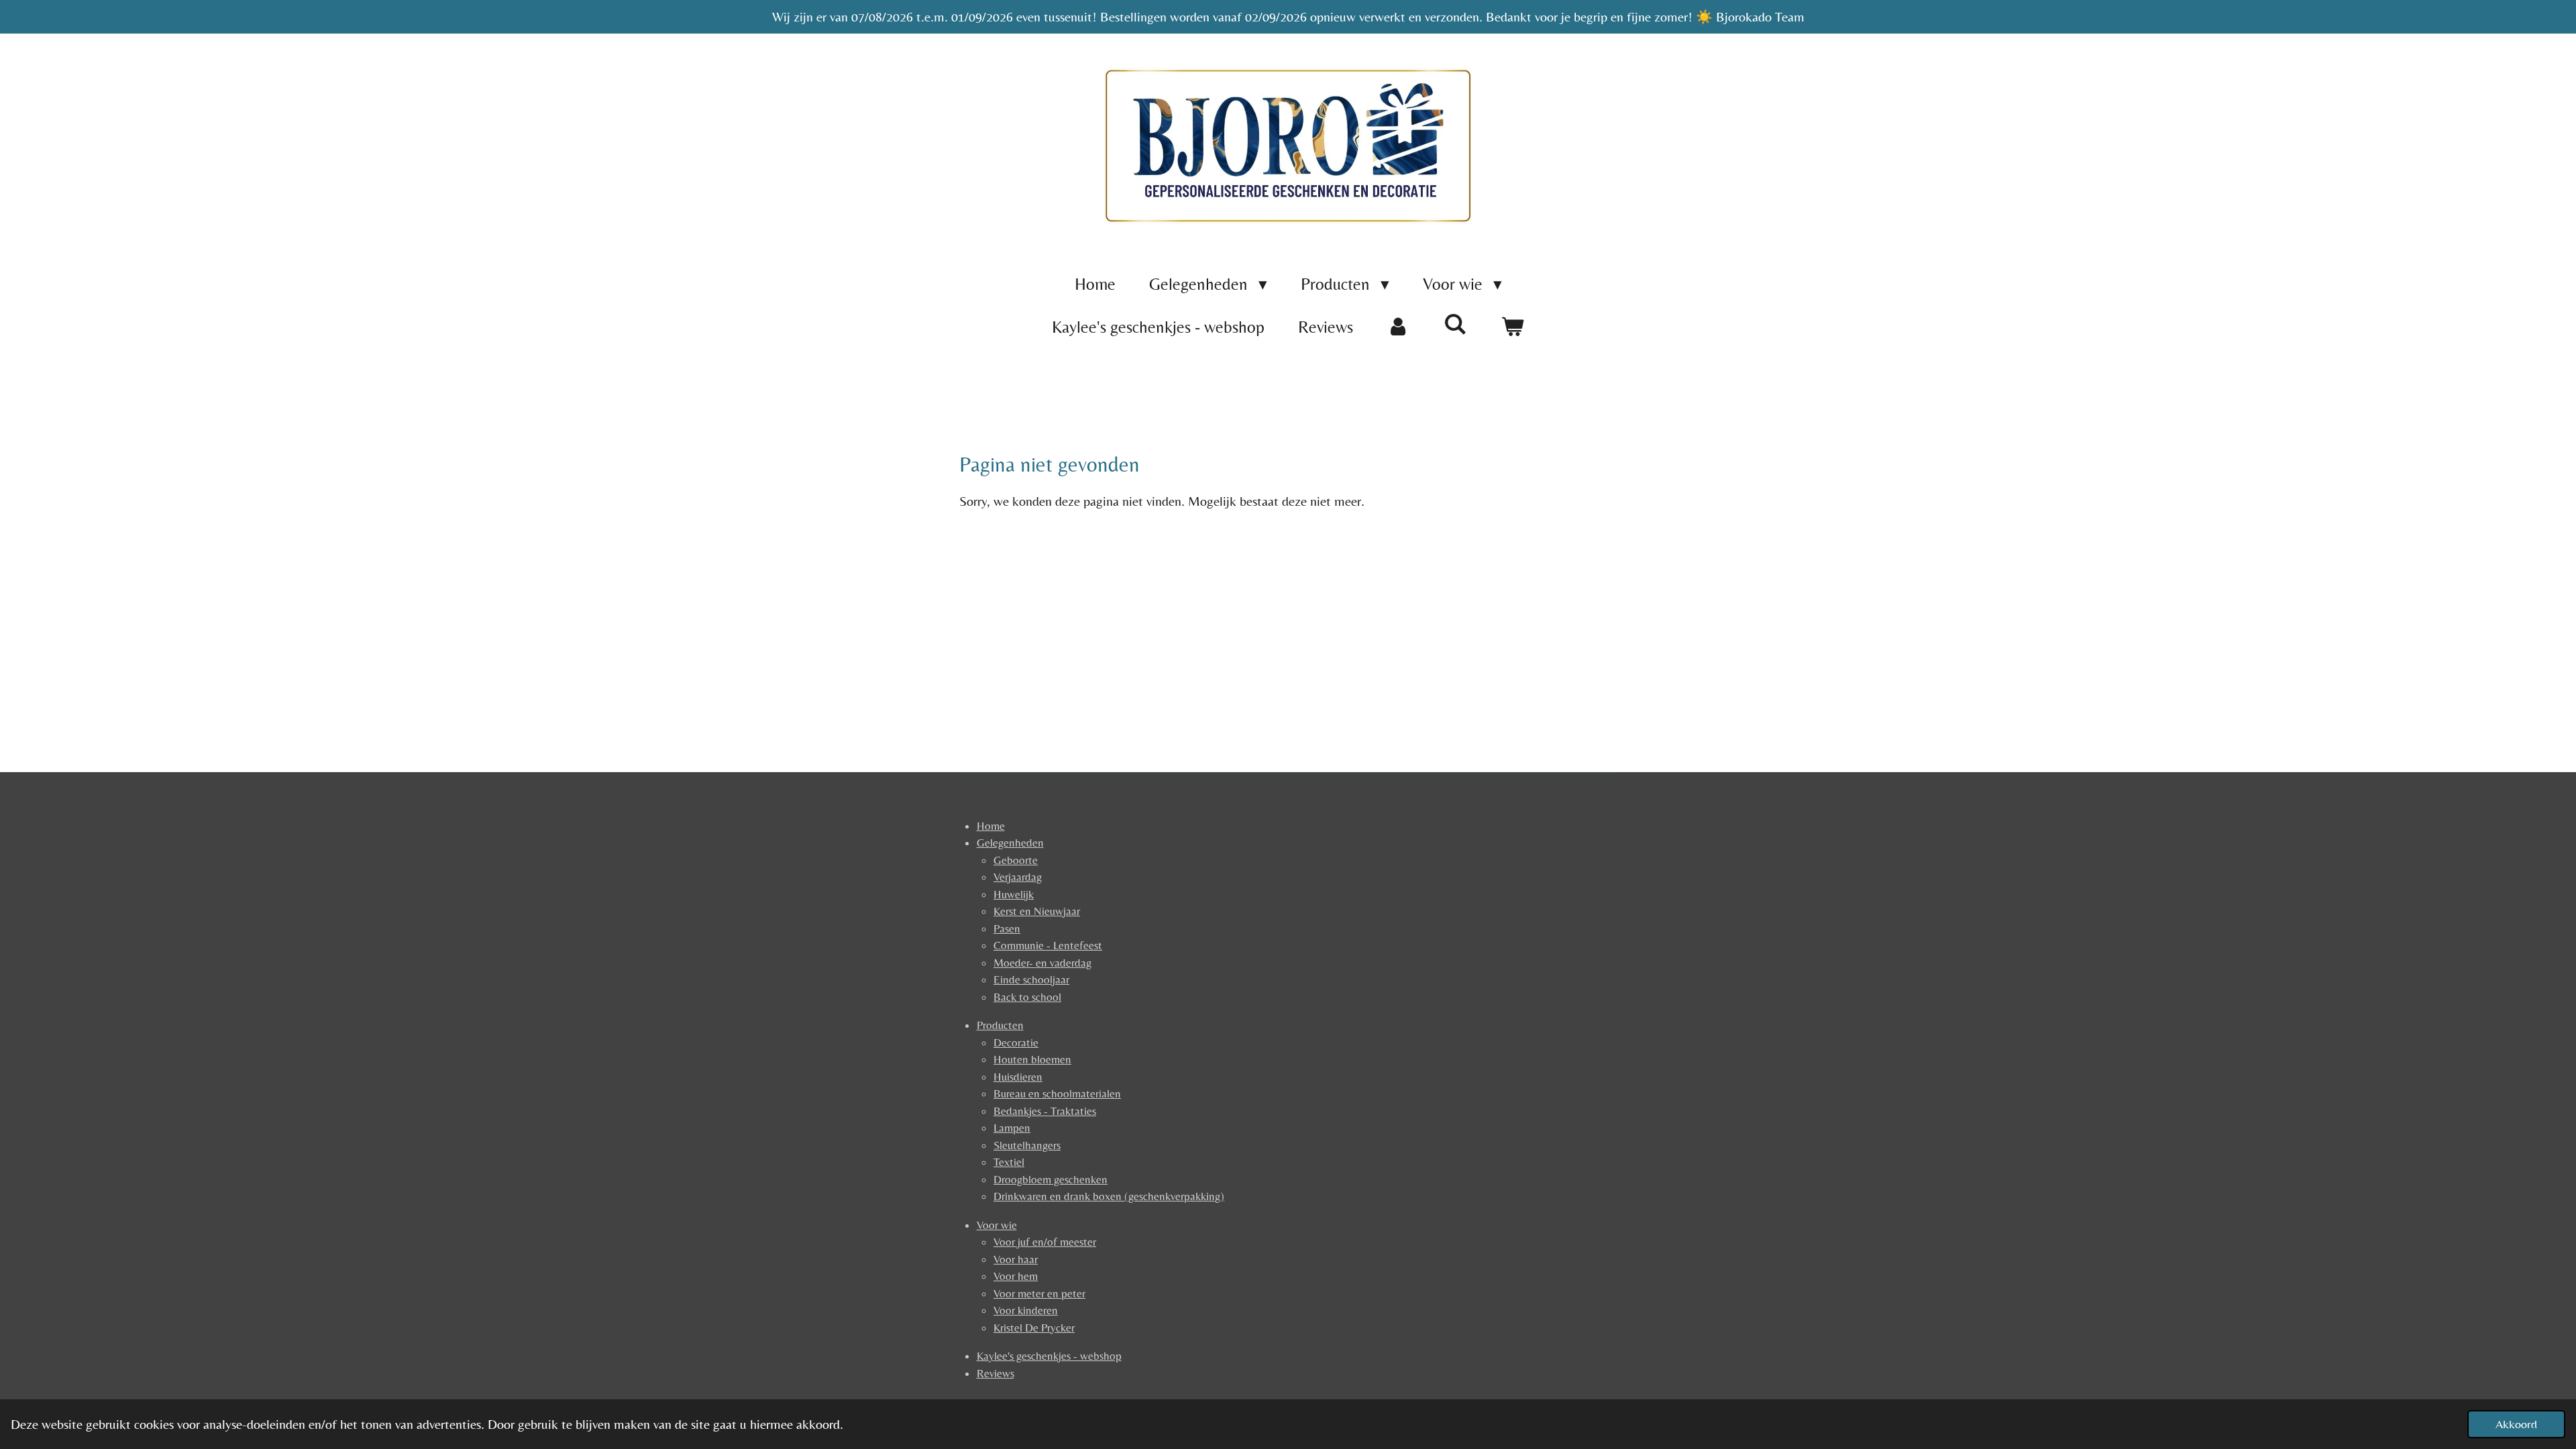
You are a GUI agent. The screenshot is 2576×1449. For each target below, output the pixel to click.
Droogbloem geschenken (1051, 1179)
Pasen (1007, 928)
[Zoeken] (1455, 324)
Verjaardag (1018, 877)
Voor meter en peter (1039, 1293)
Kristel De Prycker (1034, 1328)
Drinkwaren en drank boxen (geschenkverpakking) (1109, 1196)
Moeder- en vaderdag (1042, 963)
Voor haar (1016, 1259)
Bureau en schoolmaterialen (1057, 1093)
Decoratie (1016, 1042)
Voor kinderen (1026, 1310)
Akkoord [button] (2516, 1424)
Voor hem (1016, 1276)
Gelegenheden (1010, 843)
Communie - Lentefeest (1048, 945)
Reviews (996, 1373)
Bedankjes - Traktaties (1045, 1111)
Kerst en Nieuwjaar (1037, 911)
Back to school (1027, 997)
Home (991, 826)
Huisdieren (1018, 1077)
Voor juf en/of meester (1045, 1242)
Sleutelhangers (1027, 1145)
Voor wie (997, 1225)
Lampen (1012, 1128)
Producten (1000, 1025)
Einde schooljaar (1031, 979)
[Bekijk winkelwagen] (1512, 327)
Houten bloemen (1032, 1059)
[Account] (1398, 327)
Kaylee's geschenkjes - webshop (1049, 1356)
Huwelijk (1014, 894)
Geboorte (1016, 860)
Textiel (1009, 1162)
